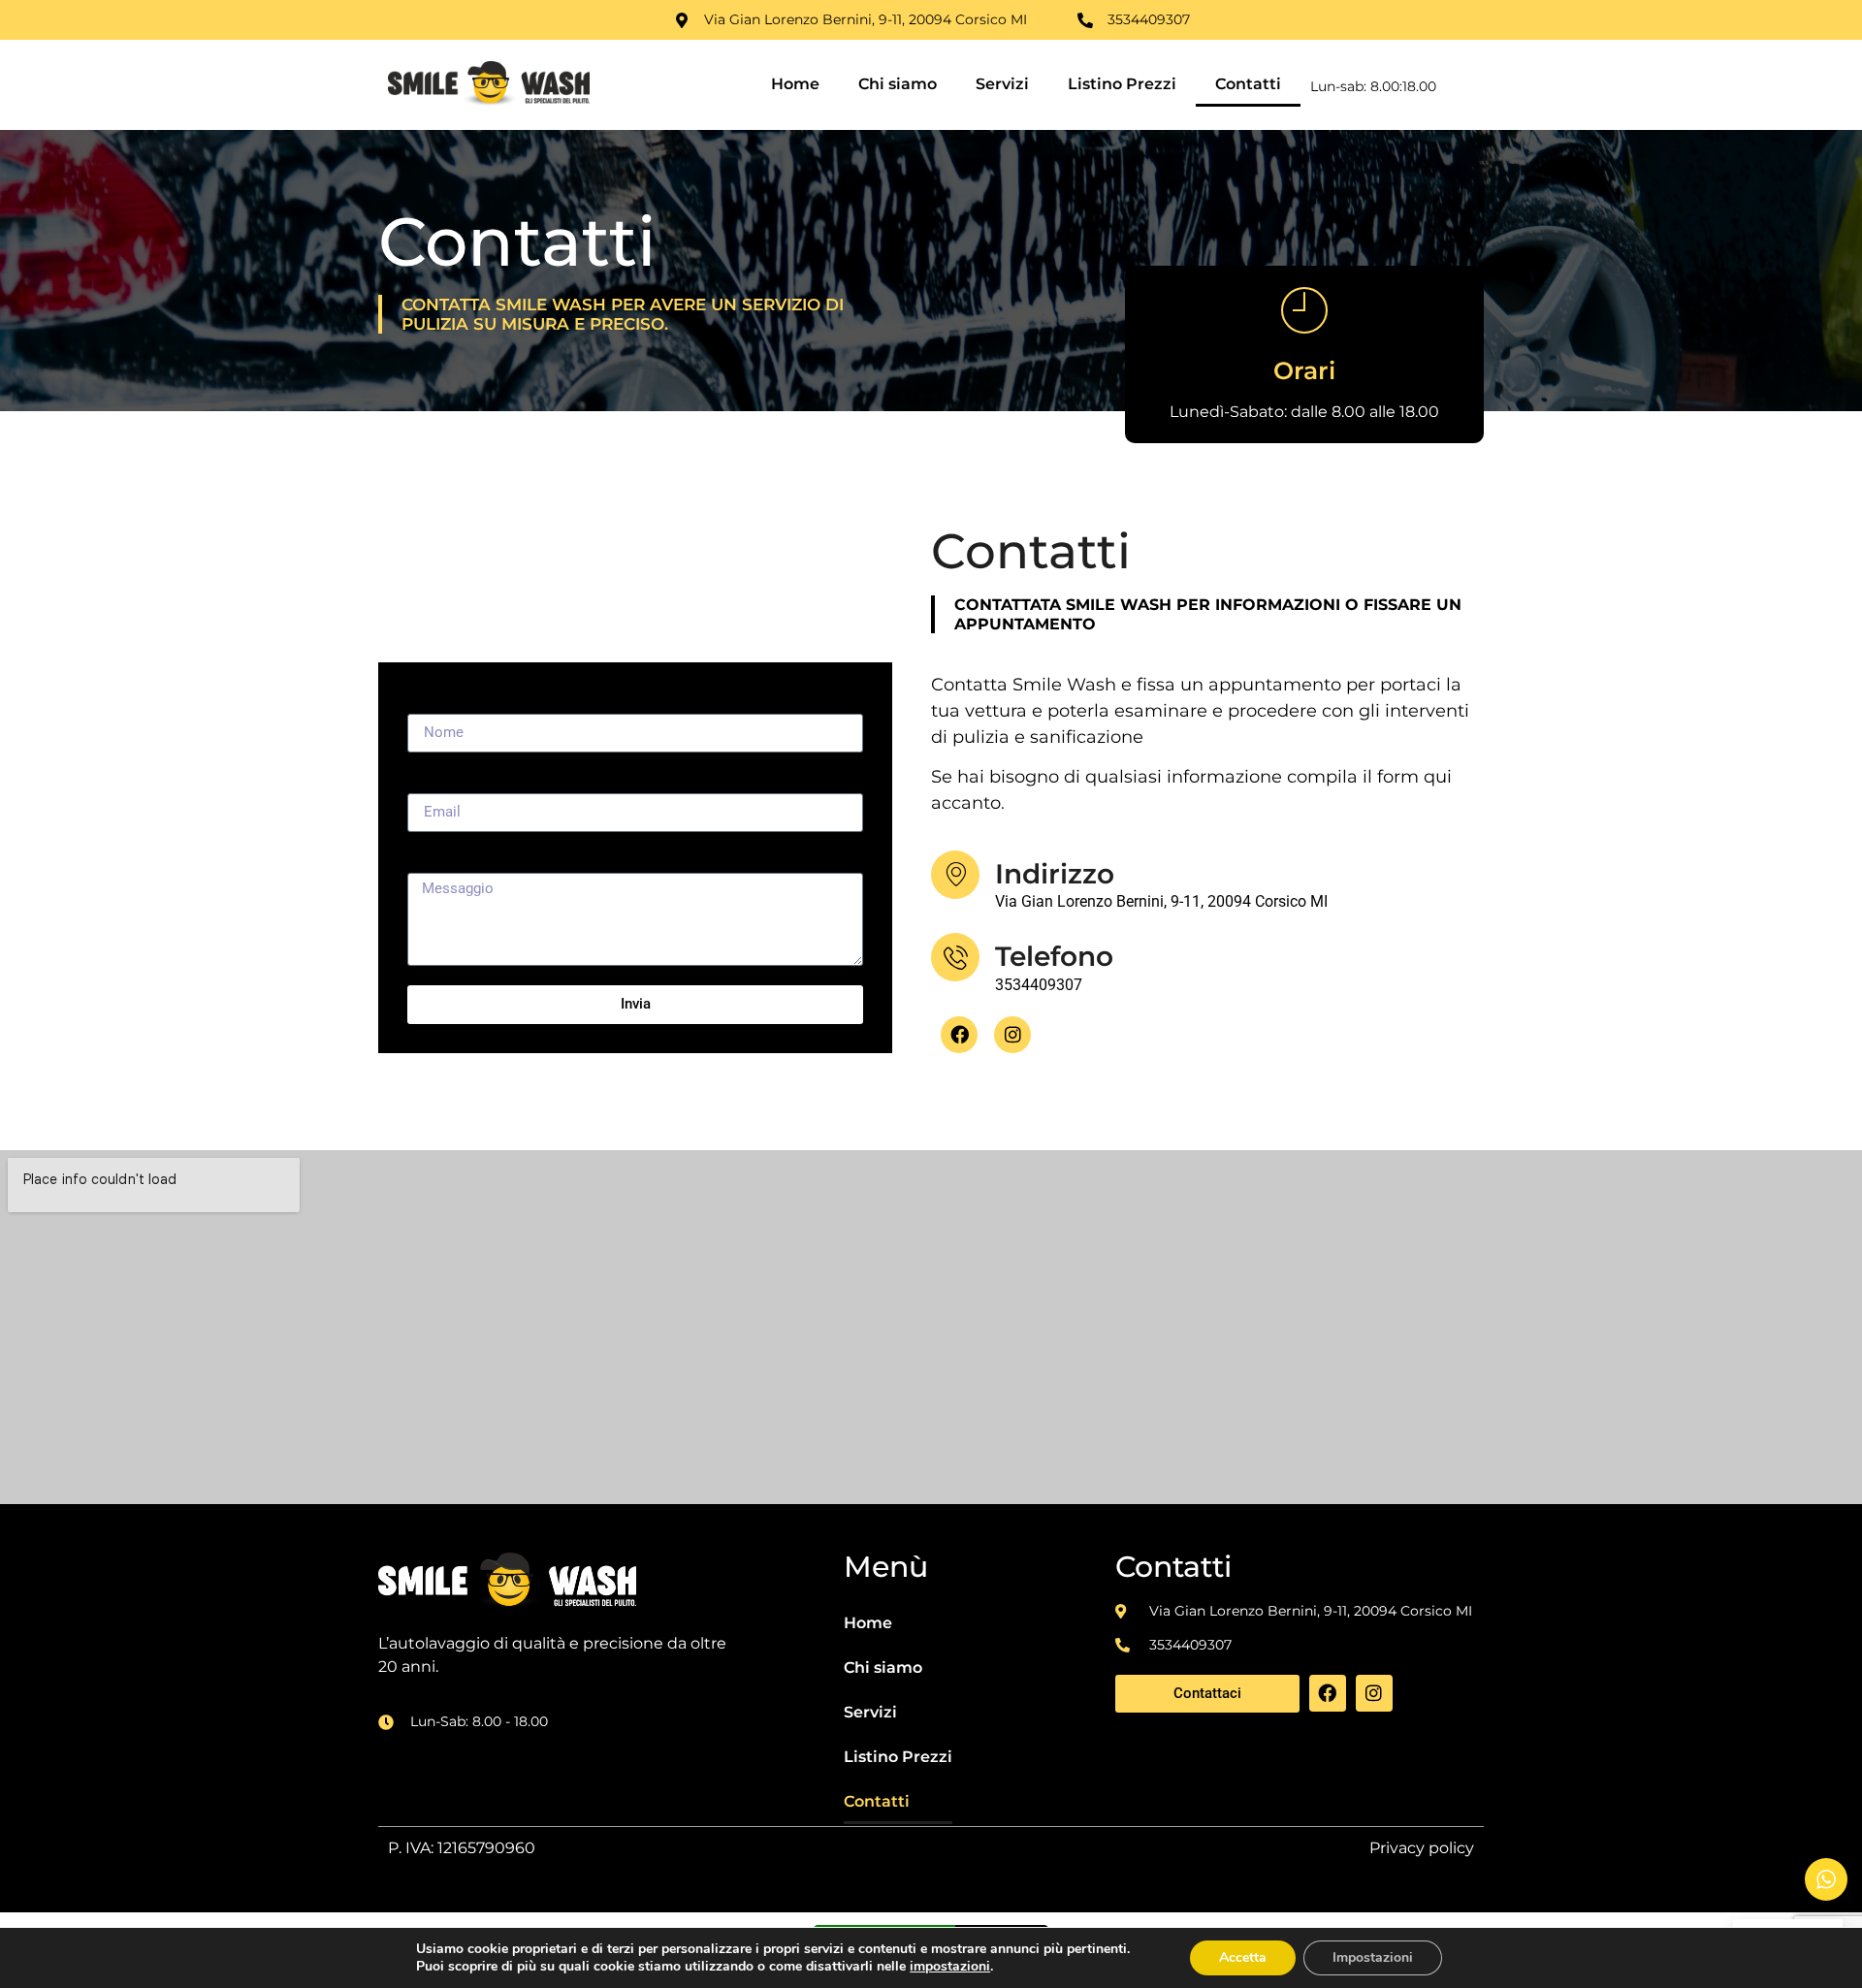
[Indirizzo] (955, 875)
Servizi (1002, 84)
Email (427, 779)
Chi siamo (898, 84)
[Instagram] (1012, 1035)
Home (795, 84)
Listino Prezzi (1122, 84)
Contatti (1248, 84)
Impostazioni (1373, 1957)
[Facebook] (959, 1035)
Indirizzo (1055, 874)
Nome (428, 700)
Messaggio (445, 859)
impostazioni (950, 1967)
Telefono (1054, 956)
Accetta (1243, 1957)
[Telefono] (955, 957)
